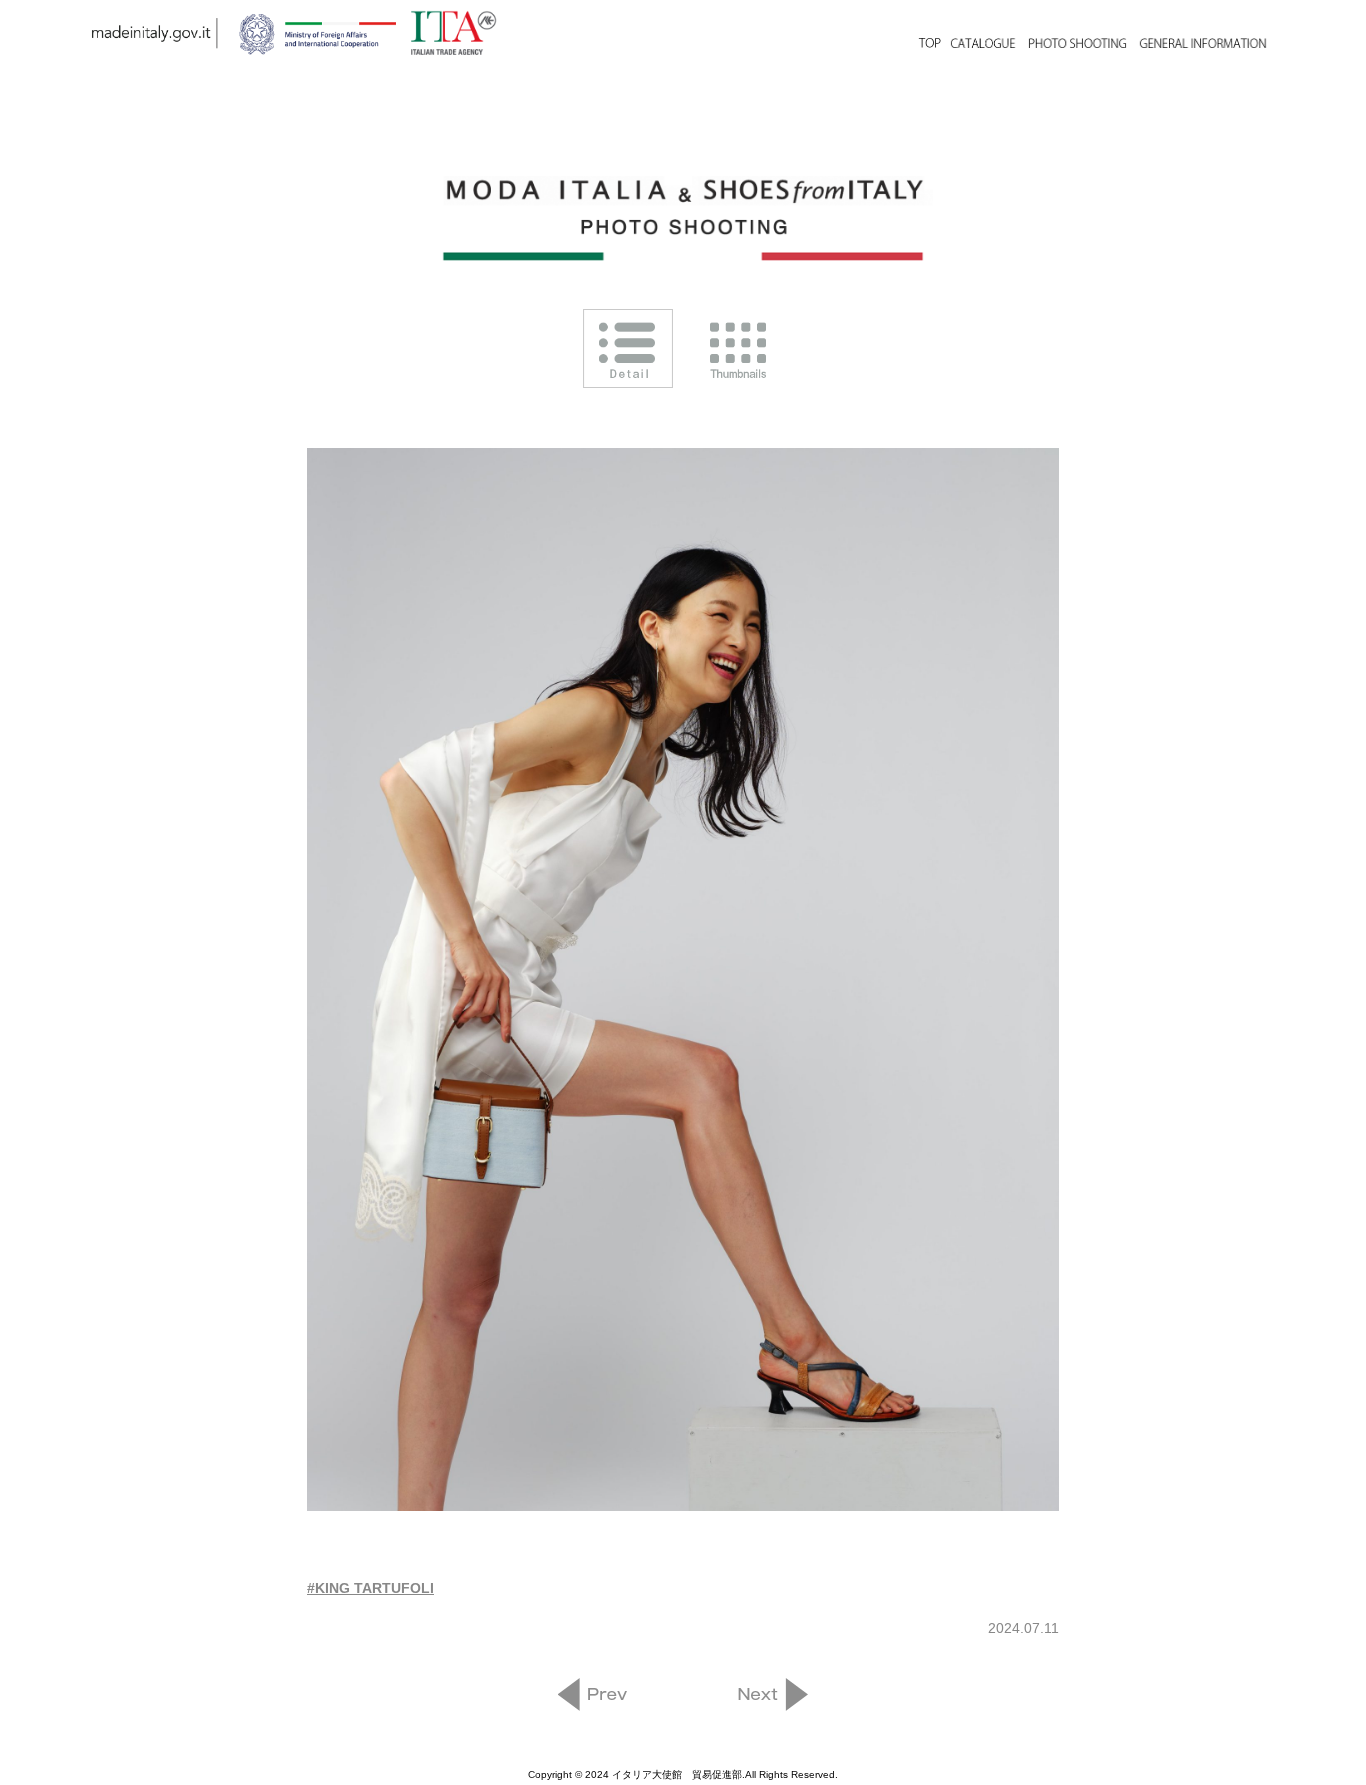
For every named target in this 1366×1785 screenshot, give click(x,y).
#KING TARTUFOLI (370, 1588)
